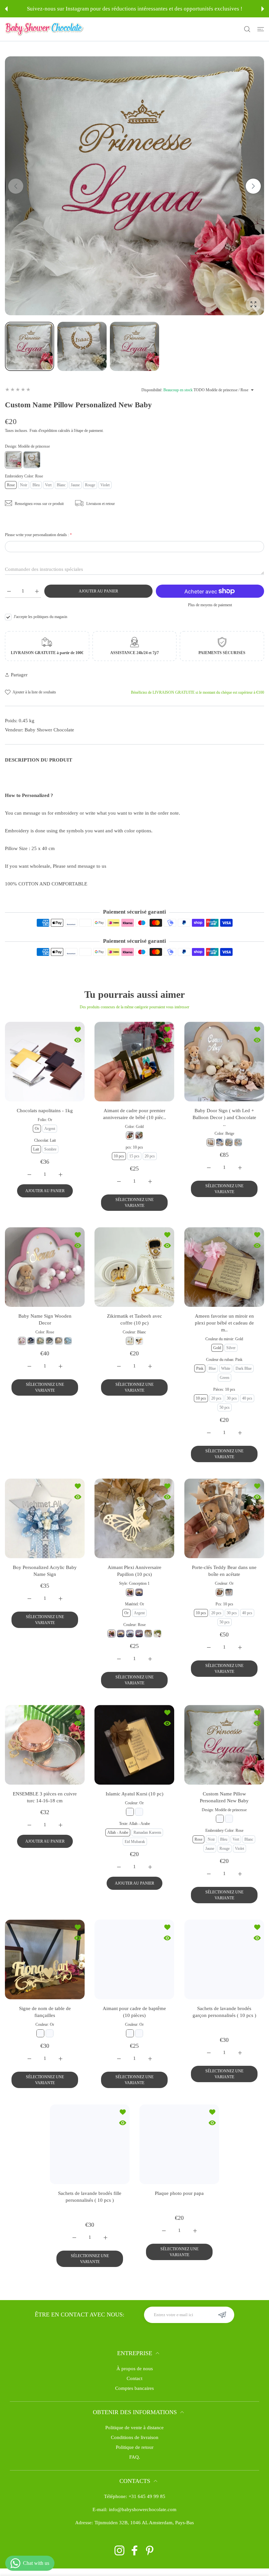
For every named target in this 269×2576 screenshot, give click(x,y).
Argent (50, 1129)
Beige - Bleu (241, 2033)
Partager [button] (19, 675)
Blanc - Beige (235, 2043)
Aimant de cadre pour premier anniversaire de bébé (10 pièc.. (134, 1114)
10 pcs (119, 1156)
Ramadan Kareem (147, 1832)
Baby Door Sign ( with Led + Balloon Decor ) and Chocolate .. (224, 1117)
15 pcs (134, 1156)
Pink (200, 1368)
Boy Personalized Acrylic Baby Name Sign (45, 1571)
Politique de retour (135, 2456)
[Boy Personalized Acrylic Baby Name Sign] (45, 1518)
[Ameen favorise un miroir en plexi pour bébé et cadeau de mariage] (224, 1267)
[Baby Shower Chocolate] (44, 29)
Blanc (61, 485)
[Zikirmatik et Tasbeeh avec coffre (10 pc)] (134, 1267)
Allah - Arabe (118, 1832)
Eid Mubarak (135, 1842)
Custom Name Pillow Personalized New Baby (224, 1797)
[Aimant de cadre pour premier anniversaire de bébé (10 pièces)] (134, 1062)
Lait (36, 1149)
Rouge (90, 485)
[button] (6, 9)
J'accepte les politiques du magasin (41, 617)
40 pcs (247, 1398)
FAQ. (135, 2466)
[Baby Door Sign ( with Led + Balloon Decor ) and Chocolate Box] (224, 1062)
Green (225, 1378)
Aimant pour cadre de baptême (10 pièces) (134, 2012)
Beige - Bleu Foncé (211, 2033)
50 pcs (225, 1407)
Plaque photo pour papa (179, 2203)
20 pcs (150, 1156)
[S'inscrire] (222, 2324)
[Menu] (261, 29)
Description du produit (39, 760)
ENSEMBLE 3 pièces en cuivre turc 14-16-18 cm (45, 1797)
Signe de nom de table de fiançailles (45, 2012)
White (226, 1368)
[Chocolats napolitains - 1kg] (45, 1062)
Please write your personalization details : (38, 535)
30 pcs (231, 1398)
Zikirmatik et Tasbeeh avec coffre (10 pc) (134, 1319)
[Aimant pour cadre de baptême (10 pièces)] (134, 1959)
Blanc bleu (211, 2043)
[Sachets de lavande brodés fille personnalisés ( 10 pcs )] (90, 2153)
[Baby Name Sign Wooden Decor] (45, 1267)
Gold (217, 1348)
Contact (134, 2388)
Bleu (36, 485)
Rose (11, 485)
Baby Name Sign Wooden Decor (45, 1319)
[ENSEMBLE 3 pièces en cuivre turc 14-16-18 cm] (45, 1745)
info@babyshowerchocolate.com (143, 2519)
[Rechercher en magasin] (247, 29)
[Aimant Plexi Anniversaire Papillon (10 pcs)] (134, 1518)
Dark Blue (244, 1368)
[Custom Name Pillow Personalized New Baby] (224, 1745)
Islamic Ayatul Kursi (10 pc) (134, 1794)
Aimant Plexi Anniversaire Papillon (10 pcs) (134, 1571)
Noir (24, 485)
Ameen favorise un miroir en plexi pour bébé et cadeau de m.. (224, 1323)
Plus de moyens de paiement (210, 605)
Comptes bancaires (134, 2397)
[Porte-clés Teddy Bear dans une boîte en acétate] (224, 1518)
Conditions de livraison (135, 2447)
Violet (105, 485)
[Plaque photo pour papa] (179, 2153)
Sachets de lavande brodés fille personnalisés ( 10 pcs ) (90, 2206)
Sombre (50, 1149)
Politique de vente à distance (134, 2437)
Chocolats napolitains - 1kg (45, 1111)
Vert (48, 485)
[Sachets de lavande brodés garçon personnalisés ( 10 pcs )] (224, 1959)
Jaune (75, 485)
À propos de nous (135, 2378)
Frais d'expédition (43, 431)
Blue (212, 1368)
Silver (231, 1348)
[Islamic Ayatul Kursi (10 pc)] (134, 1745)
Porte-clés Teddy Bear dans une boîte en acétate (224, 1571)
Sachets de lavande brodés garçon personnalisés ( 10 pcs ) (224, 2012)
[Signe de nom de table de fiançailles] (45, 1959)
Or (37, 1129)
